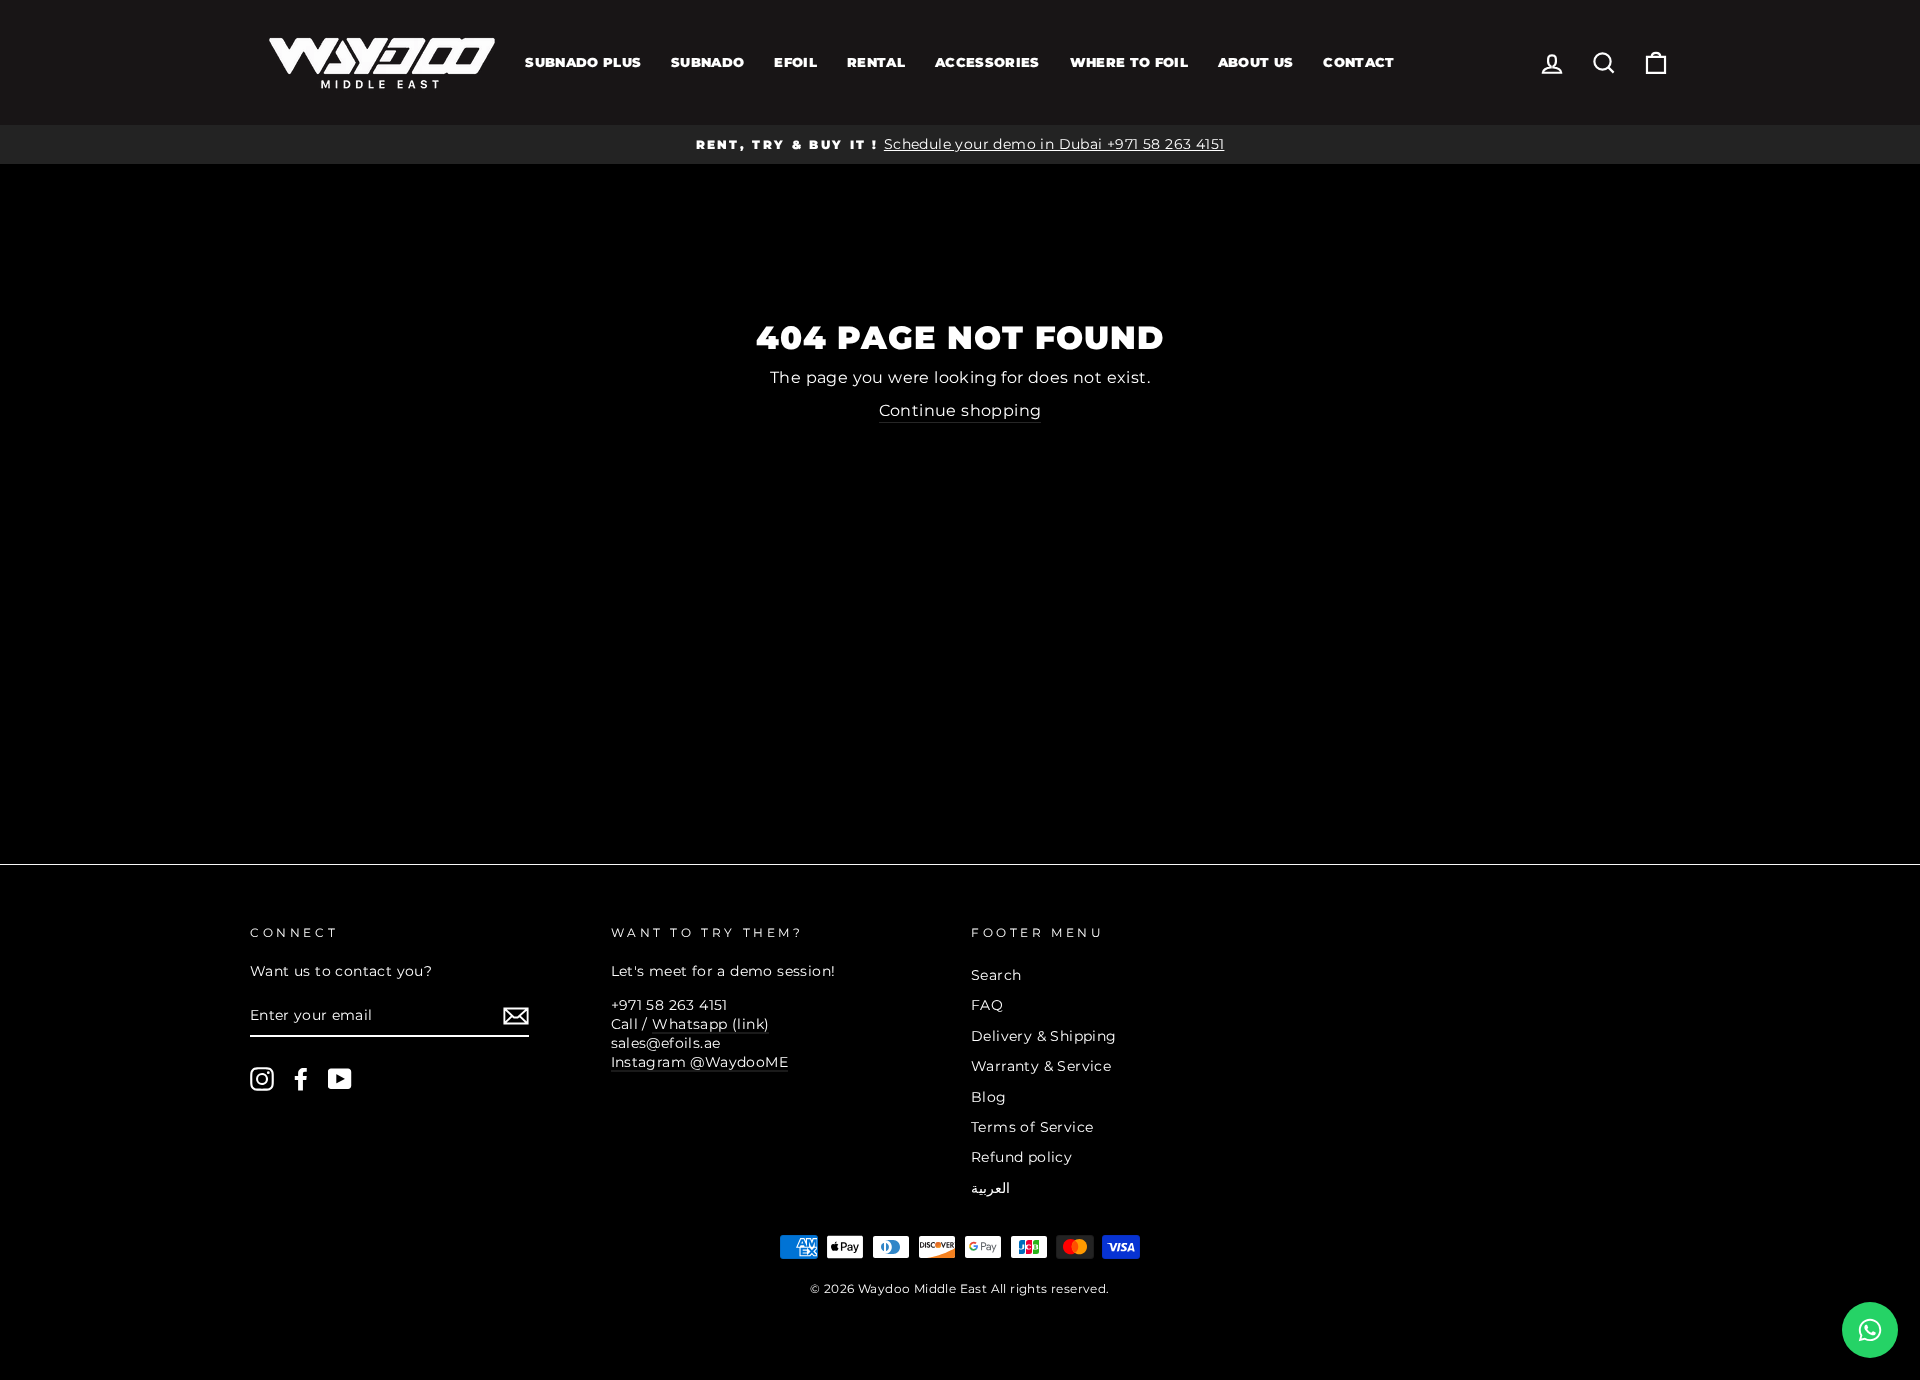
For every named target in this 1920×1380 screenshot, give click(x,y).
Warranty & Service (1041, 1066)
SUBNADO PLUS (583, 62)
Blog (989, 1097)
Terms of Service (1032, 1127)
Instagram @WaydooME (700, 1062)
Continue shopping (960, 410)
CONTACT (1358, 62)
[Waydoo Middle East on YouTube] (340, 1079)
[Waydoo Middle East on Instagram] (262, 1079)
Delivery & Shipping (1044, 1036)
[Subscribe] (516, 1016)
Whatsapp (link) (710, 1024)
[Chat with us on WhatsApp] (1870, 1330)
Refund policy (1021, 1157)
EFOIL (795, 62)
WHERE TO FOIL (1129, 62)
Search (996, 975)
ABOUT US (1256, 62)
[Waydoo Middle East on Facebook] (301, 1079)
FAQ (987, 1005)
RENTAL (876, 62)
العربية (990, 1188)
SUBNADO (707, 62)
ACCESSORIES (987, 62)
